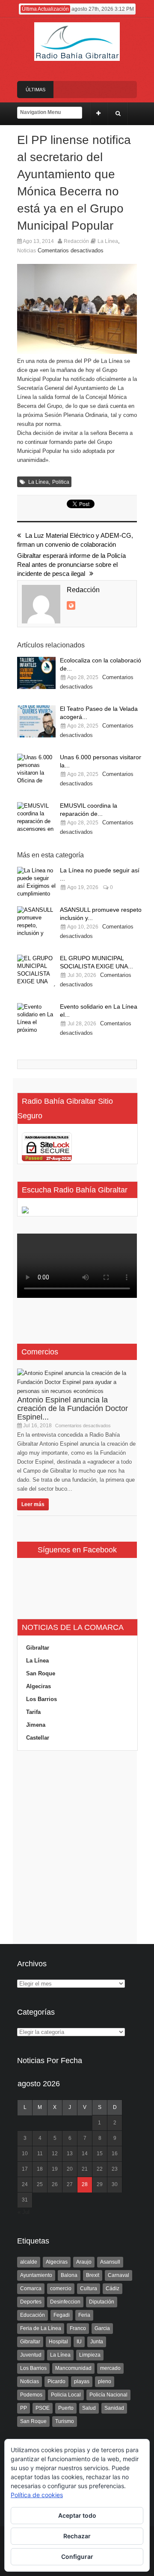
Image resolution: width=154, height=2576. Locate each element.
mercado (110, 2368)
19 (55, 2169)
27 (70, 2184)
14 (85, 2154)
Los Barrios (41, 1699)
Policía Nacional (108, 2395)
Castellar (38, 1738)
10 (25, 2154)
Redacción (76, 241)
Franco (78, 2328)
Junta (97, 2342)
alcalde (29, 2262)
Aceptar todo (77, 2515)
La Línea (108, 241)
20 (70, 2169)
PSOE (43, 2408)
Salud (89, 2408)
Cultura (89, 2288)
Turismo (65, 2421)
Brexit (93, 2275)
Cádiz (113, 2288)
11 (40, 2154)
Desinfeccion (65, 2302)
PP (24, 2408)
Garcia (102, 2328)
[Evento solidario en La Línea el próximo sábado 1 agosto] (36, 1019)
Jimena (36, 1725)
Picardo (56, 2381)
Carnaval (118, 2275)
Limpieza (90, 2355)
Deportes (31, 2302)
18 (40, 2169)
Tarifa (33, 1712)
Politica (61, 482)
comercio (61, 2288)
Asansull (110, 2262)
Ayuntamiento (36, 2275)
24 (25, 2184)
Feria (84, 2315)
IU (79, 2342)
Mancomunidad (73, 2368)
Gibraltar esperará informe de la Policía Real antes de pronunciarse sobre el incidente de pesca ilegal (71, 565)
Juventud (31, 2355)
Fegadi (62, 2315)
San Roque (41, 1673)
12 (55, 2154)
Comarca (31, 2288)
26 (55, 2184)
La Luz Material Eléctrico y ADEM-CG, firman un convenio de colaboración (75, 540)
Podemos (31, 2395)
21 (85, 2169)
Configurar (77, 2557)
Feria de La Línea (41, 2328)
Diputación (102, 2302)
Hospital (58, 2342)
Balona (69, 2275)
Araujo (84, 2262)
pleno (105, 2381)
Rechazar (77, 2536)
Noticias (27, 251)
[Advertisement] (77, 1848)
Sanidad (114, 2408)
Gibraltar (38, 1648)
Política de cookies (37, 2495)
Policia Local (66, 2395)
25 (40, 2184)
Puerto (66, 2408)
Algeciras (38, 1686)
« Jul (24, 2212)
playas (82, 2381)
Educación (33, 2315)
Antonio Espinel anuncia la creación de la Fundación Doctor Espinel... (73, 1408)
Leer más (33, 1504)
